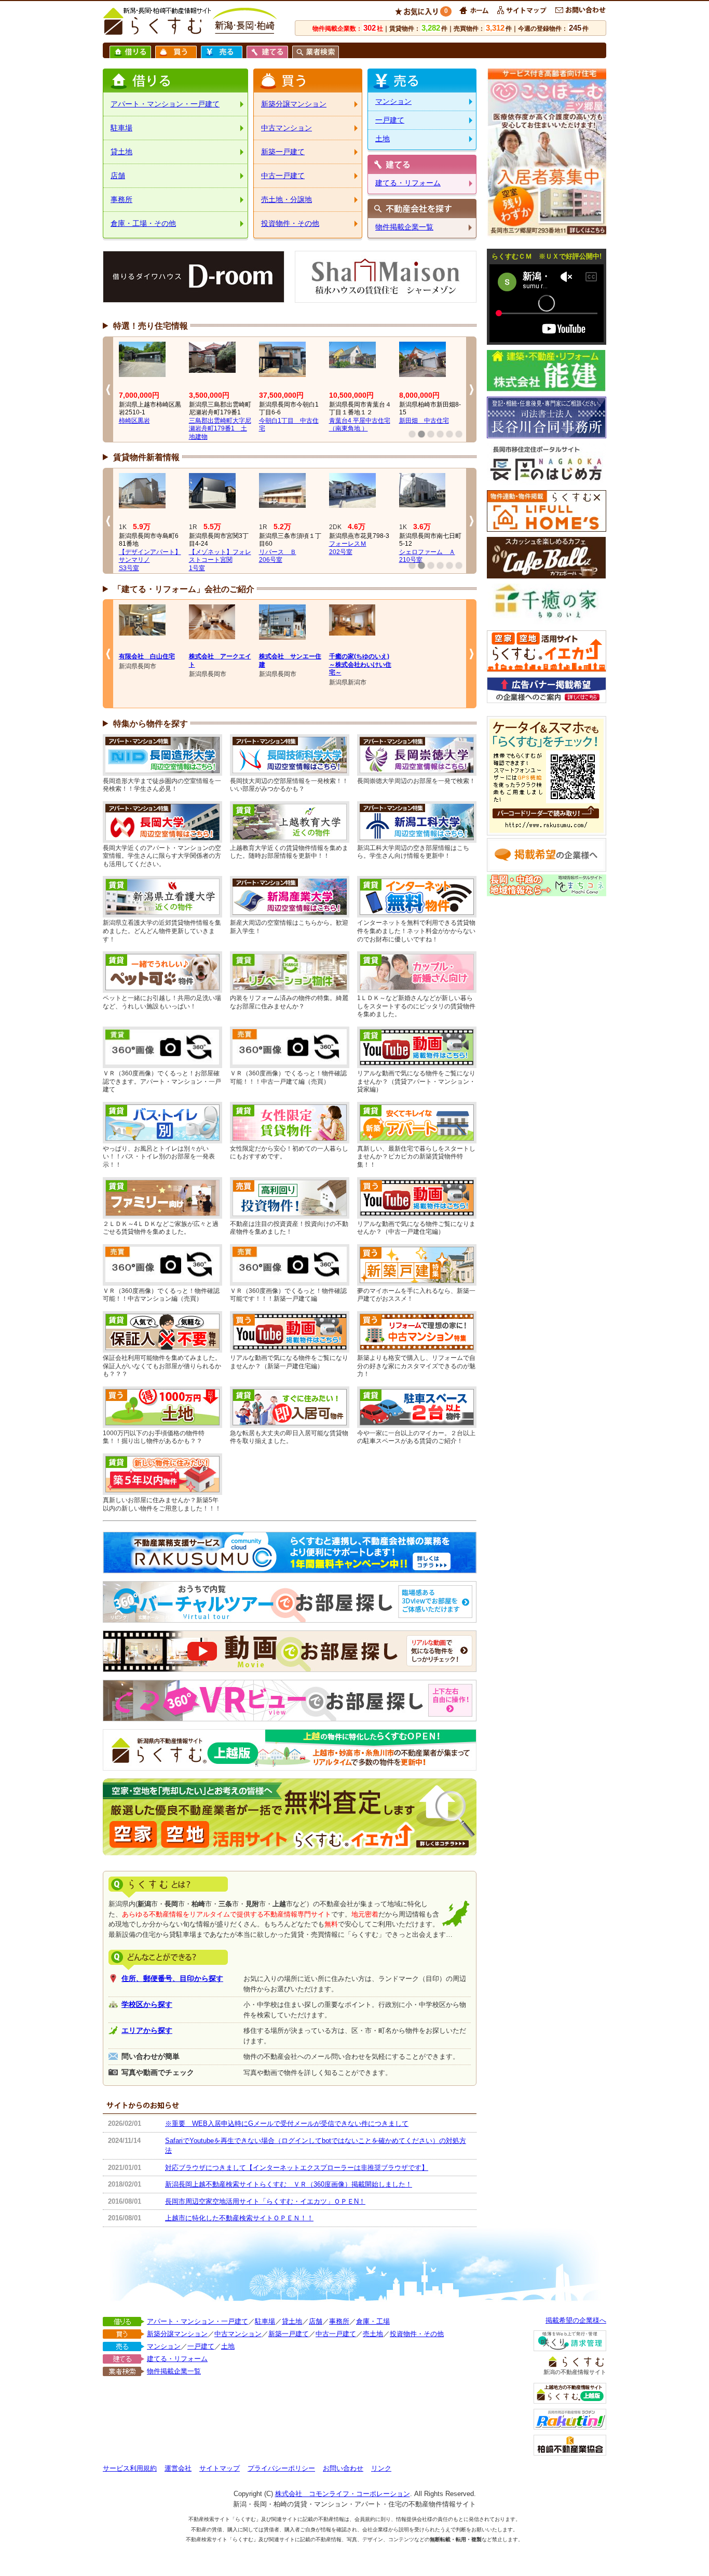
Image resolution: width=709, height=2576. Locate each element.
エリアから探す (147, 2030)
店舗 (118, 176)
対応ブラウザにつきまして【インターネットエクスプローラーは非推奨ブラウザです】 (297, 2168)
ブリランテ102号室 (204, 548)
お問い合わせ (343, 2468)
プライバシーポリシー (281, 2468)
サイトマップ (220, 2468)
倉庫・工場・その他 (143, 223)
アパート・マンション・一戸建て (165, 104)
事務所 (121, 199)
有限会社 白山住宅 (147, 656)
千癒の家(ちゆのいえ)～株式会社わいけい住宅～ (360, 664)
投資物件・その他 (290, 223)
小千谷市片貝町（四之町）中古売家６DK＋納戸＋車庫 (360, 429)
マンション (393, 101)
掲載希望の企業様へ (576, 2320)
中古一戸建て (283, 176)
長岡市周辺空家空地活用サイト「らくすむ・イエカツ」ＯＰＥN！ (265, 2201)
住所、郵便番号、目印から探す (172, 1978)
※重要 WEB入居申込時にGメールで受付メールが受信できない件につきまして (287, 2123)
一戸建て (390, 120)
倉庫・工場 (373, 2321)
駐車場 (121, 128)
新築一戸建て (283, 152)
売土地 (373, 2334)
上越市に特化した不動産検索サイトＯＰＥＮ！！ (239, 2218)
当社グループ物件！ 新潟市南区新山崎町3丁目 (150, 429)
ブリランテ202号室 (275, 548)
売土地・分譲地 (287, 199)
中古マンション (287, 128)
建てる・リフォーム (408, 183)
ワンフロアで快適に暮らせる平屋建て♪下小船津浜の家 (220, 429)
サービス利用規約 (130, 2468)
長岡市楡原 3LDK (426, 421)
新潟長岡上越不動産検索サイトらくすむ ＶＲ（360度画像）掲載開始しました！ (289, 2184)
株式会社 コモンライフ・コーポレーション (343, 2494)
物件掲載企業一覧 (404, 227)
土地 (383, 139)
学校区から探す (147, 2004)
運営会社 (178, 2468)
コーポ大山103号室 (134, 556)
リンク (381, 2468)
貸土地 (121, 152)
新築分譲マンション (294, 104)
